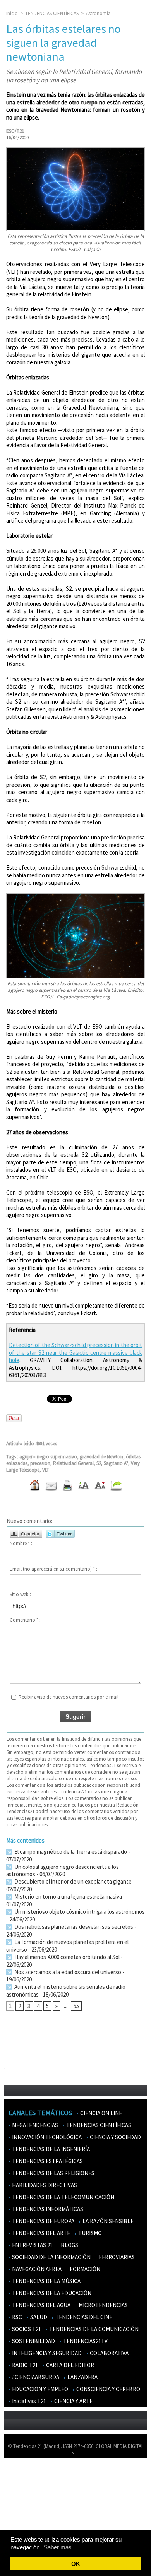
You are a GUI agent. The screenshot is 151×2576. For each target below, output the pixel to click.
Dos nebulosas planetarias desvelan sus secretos (73, 1927)
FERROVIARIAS (116, 2257)
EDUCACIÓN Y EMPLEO (39, 2389)
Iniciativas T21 (28, 2401)
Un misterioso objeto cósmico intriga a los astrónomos (79, 1912)
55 (76, 2006)
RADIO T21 (24, 2365)
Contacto (19, 2498)
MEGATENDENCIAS (34, 2125)
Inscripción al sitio (27, 2520)
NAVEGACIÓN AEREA (36, 2269)
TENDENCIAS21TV (85, 2341)
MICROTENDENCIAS (103, 2305)
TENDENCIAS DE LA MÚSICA (46, 2281)
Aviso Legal (20, 2487)
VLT (46, 1470)
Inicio (12, 13)
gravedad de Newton (101, 1457)
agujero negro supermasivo (48, 1457)
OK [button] (76, 2564)
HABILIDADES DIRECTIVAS (44, 2185)
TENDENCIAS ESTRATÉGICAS (47, 2161)
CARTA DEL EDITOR (69, 2365)
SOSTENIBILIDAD (33, 2341)
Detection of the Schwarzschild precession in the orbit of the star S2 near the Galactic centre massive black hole (75, 1352)
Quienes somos (25, 2476)
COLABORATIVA (109, 2353)
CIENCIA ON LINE (100, 2113)
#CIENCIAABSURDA (35, 2377)
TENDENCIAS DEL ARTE (40, 2233)
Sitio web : (20, 1594)
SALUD (38, 2317)
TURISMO (89, 2233)
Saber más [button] (58, 2547)
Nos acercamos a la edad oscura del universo (67, 1972)
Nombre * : (21, 1543)
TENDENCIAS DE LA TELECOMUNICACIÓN (63, 2197)
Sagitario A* (116, 1463)
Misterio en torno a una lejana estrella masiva (68, 1897)
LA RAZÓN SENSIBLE (107, 2221)
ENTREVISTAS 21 (32, 2245)
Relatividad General (73, 1463)
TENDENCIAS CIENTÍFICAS (52, 13)
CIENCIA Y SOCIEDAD (115, 2137)
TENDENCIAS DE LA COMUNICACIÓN (93, 2329)
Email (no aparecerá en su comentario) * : (53, 1569)
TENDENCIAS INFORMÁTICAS (47, 2209)
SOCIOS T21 (26, 2329)
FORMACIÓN (84, 2269)
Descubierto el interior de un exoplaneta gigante (72, 1881)
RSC (16, 2317)
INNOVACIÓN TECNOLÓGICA (46, 2137)
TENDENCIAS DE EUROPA (43, 2221)
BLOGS (69, 2245)
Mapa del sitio (23, 2509)
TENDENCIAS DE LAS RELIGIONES (53, 2173)
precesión (40, 1463)
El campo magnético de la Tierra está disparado (70, 1852)
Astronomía (98, 13)
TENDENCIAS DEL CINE (83, 2317)
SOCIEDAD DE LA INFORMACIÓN (51, 2257)
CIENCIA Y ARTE (73, 2401)
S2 (99, 1463)
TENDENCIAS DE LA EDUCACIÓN (51, 2293)
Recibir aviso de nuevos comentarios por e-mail (69, 1697)
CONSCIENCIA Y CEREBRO (108, 2389)
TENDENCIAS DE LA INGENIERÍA (50, 2149)
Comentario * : (25, 1620)
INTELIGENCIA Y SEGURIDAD (46, 2353)
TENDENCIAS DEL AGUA (41, 2305)
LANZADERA (82, 2377)
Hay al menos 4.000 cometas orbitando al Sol (66, 1957)
